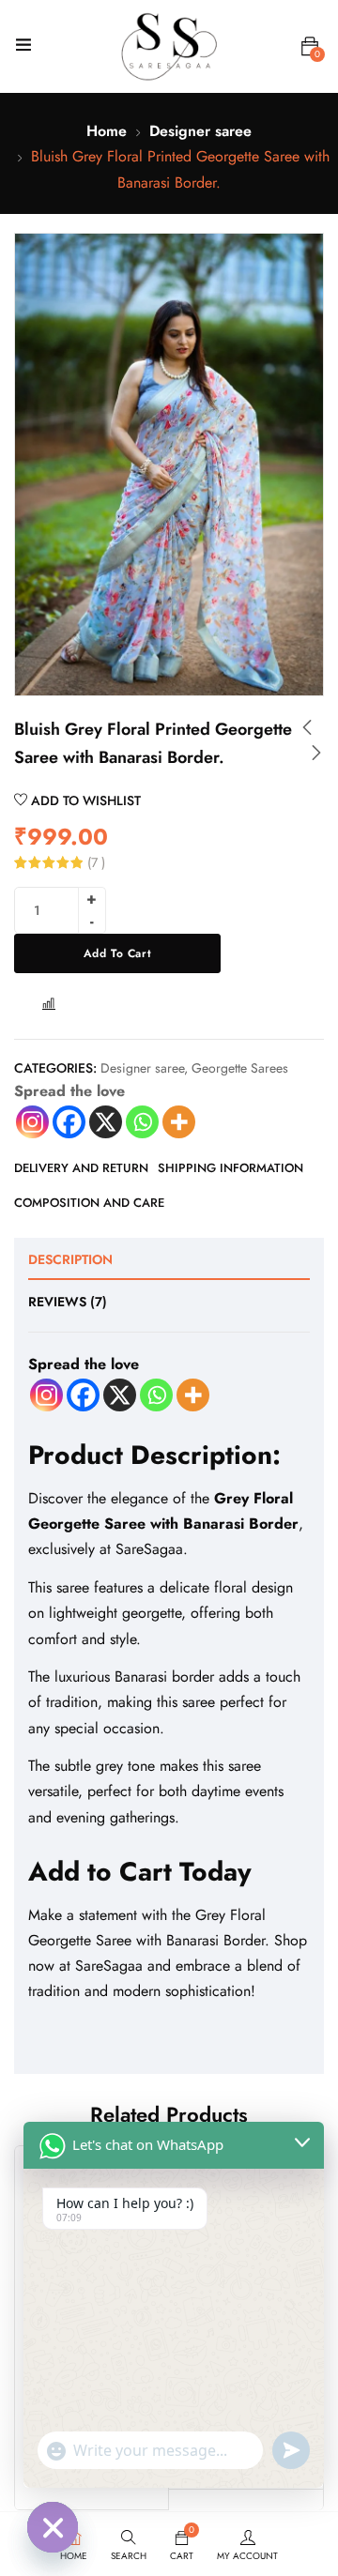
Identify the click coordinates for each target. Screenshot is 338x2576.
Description (70, 1259)
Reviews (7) (68, 1302)
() (96, 862)
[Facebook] (69, 1122)
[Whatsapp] (142, 1122)
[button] (310, 47)
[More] (179, 1122)
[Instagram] (32, 1122)
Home (107, 131)
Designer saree (200, 131)
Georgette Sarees (240, 1068)
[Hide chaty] (53, 2527)
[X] (106, 1122)
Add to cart (118, 953)
